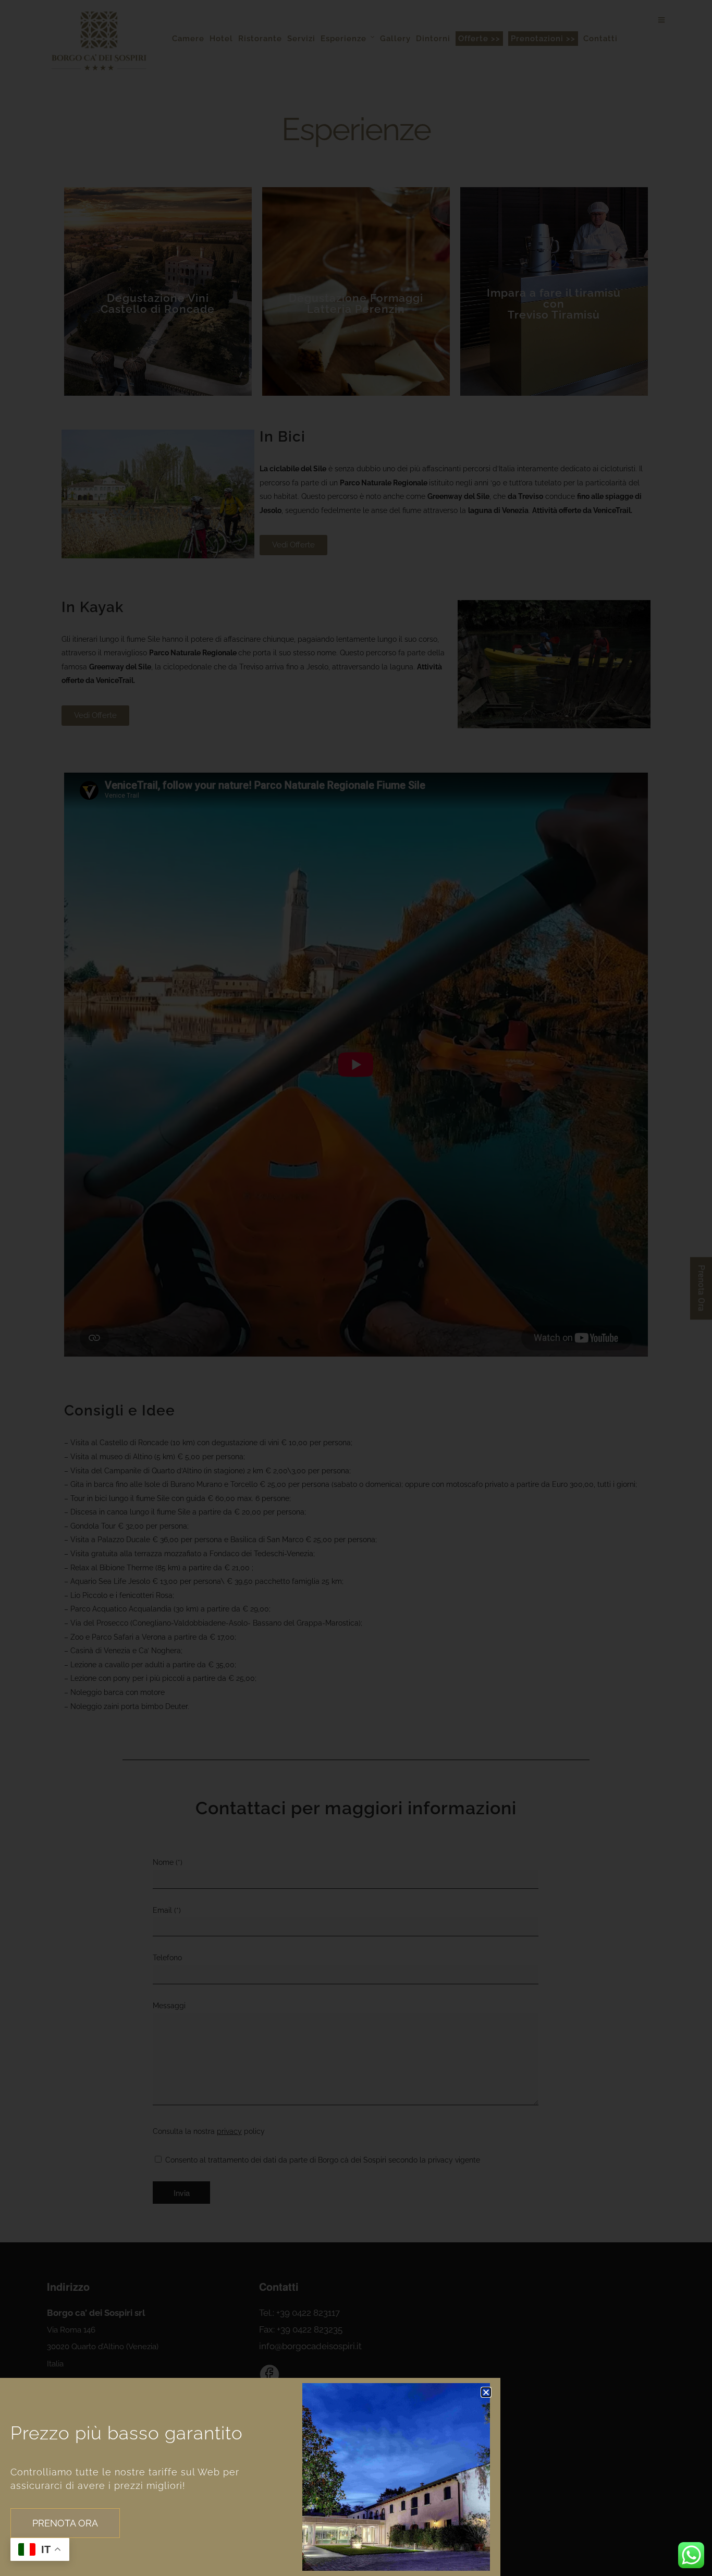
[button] (486, 2392)
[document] (356, 1288)
